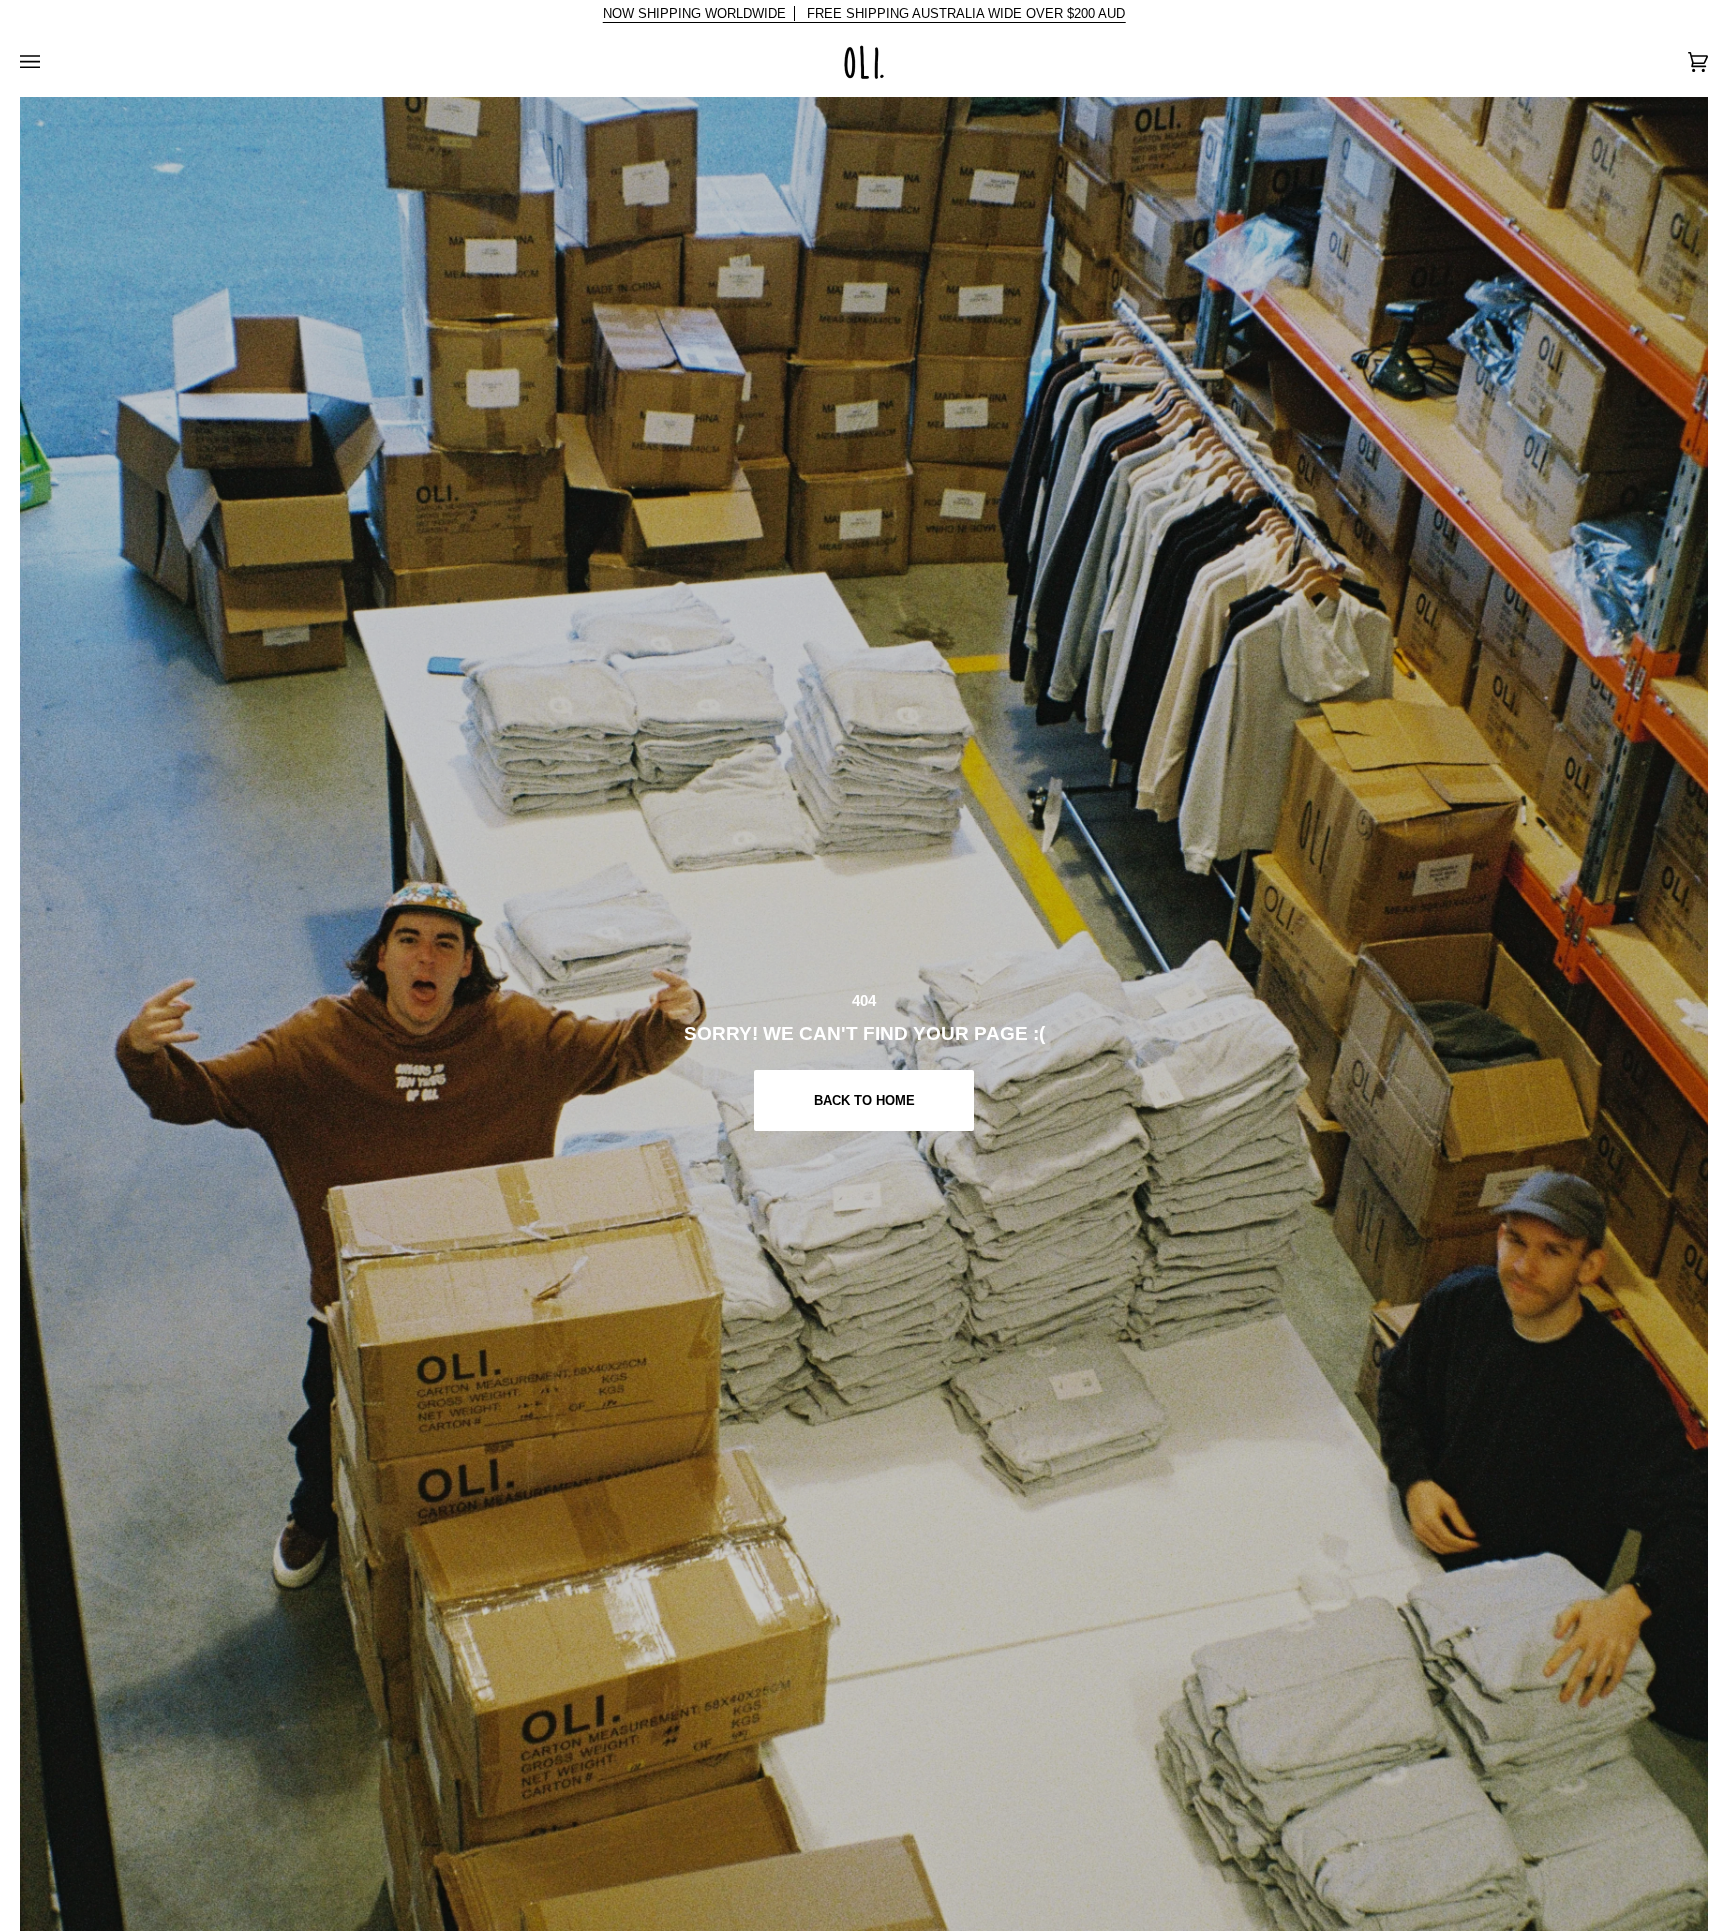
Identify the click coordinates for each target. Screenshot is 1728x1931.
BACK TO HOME (863, 1100)
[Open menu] (50, 62)
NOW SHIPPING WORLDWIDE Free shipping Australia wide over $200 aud (864, 13)
